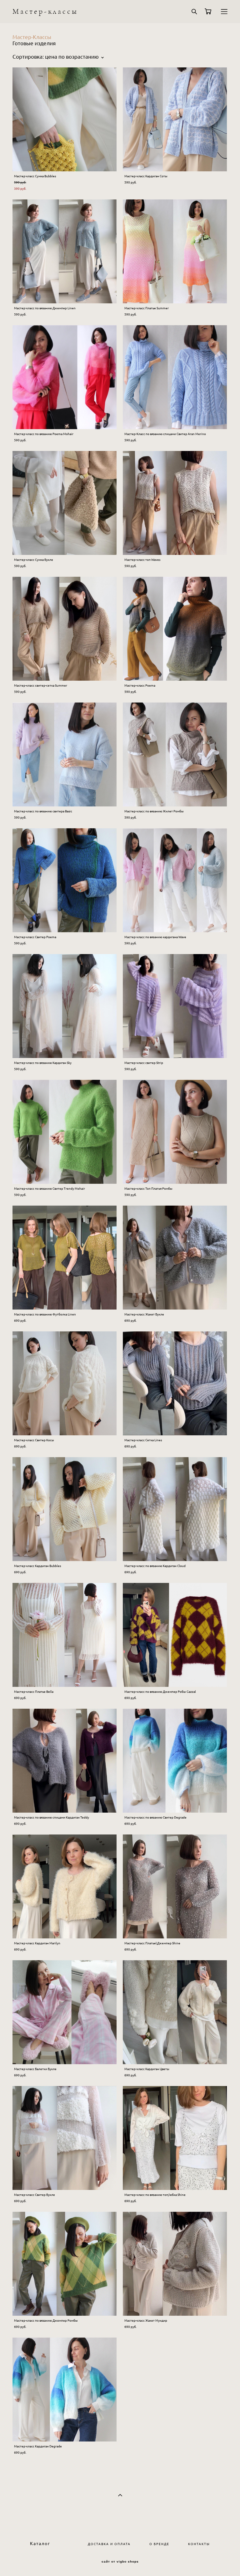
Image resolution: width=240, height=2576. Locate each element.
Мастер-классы (45, 12)
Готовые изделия (34, 43)
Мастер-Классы (32, 37)
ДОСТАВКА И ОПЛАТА (109, 2544)
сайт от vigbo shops (120, 2562)
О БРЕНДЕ (159, 2544)
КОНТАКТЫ (199, 2544)
